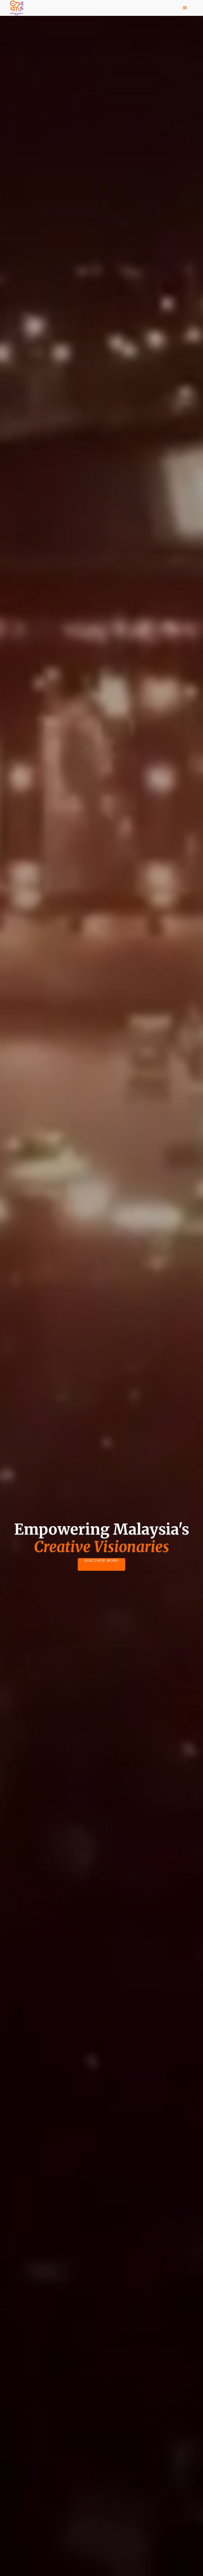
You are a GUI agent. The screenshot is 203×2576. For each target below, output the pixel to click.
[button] (185, 8)
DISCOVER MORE (102, 1561)
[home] (17, 8)
